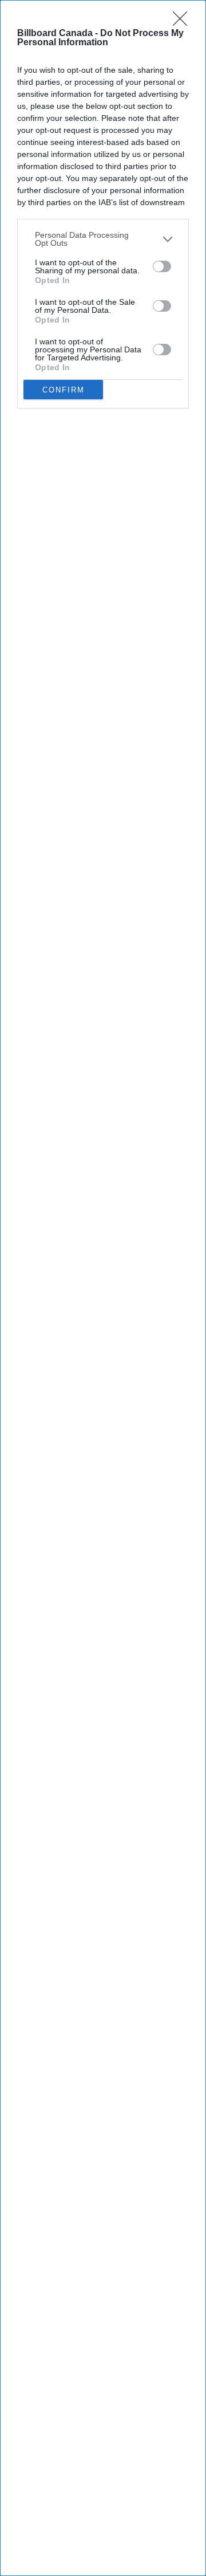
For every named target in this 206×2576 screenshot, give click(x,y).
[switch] (162, 266)
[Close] (184, 22)
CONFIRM (64, 390)
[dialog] (103, 1288)
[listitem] (103, 239)
